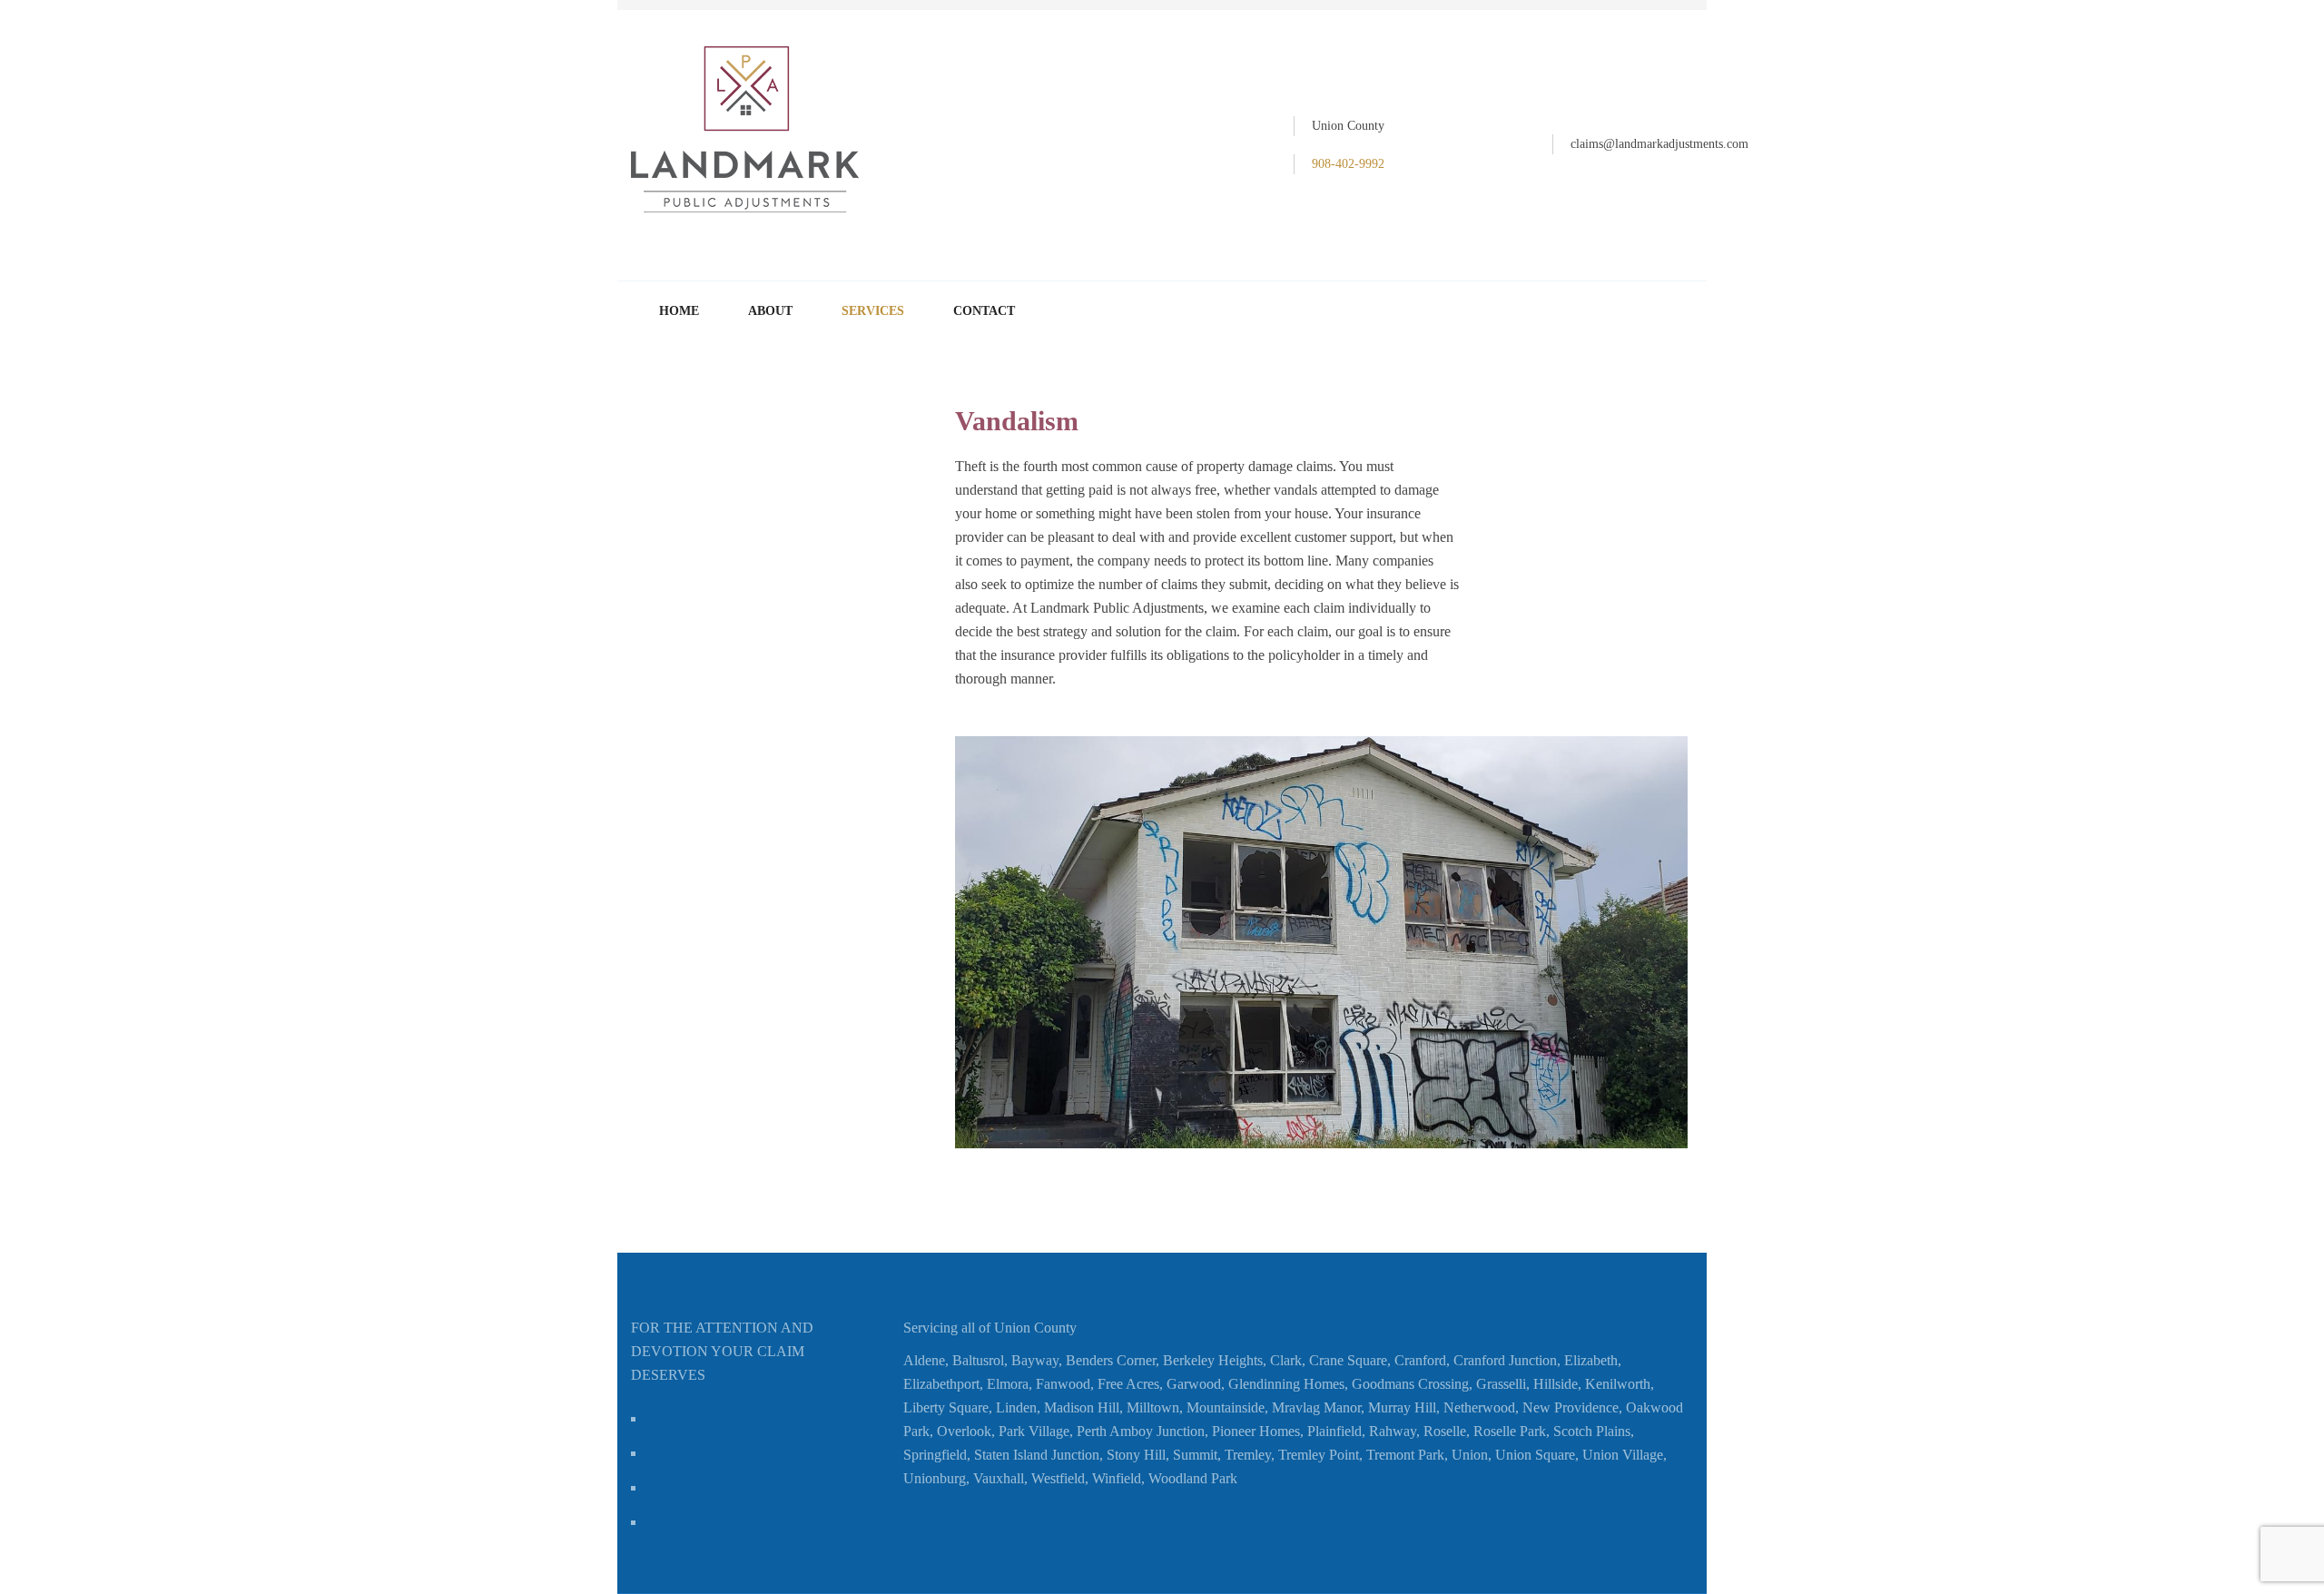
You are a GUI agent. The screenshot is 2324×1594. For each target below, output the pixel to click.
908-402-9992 (1348, 164)
